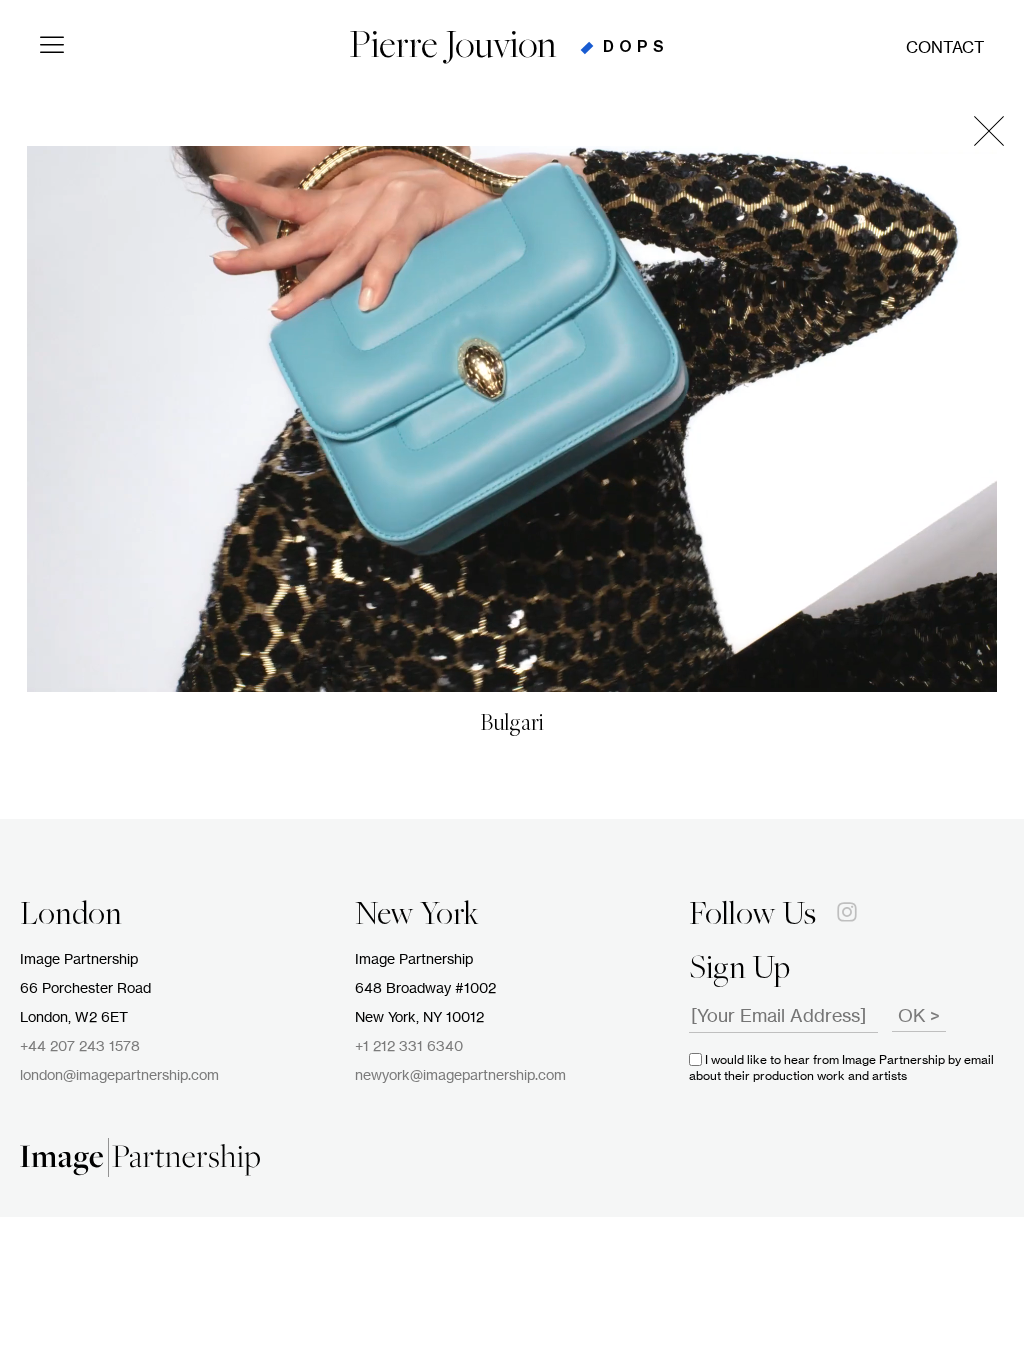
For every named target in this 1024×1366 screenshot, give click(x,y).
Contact (945, 48)
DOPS (636, 47)
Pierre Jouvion (453, 48)
